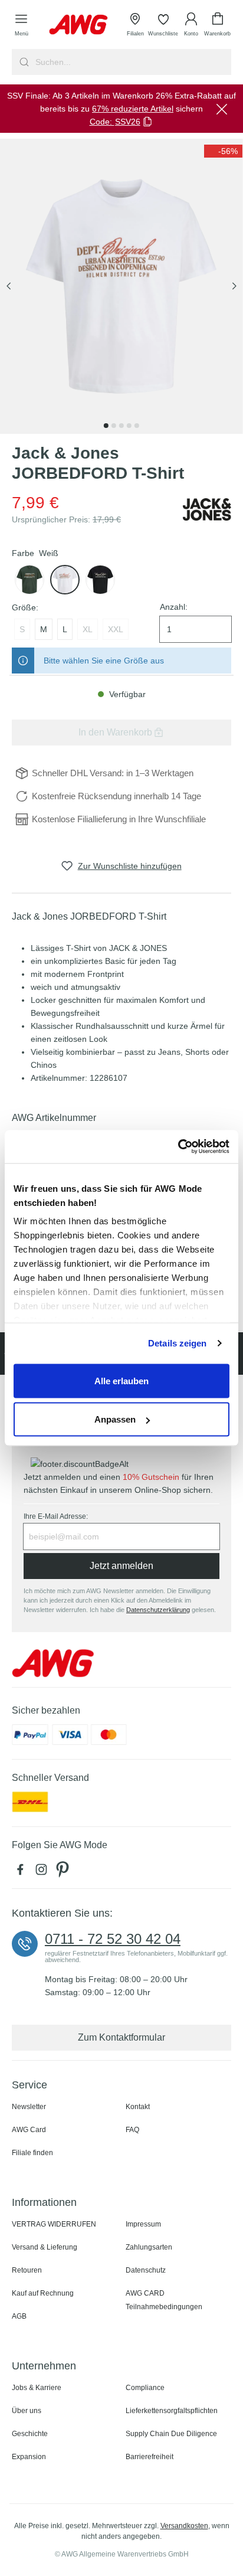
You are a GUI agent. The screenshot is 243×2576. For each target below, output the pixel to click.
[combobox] (132, 62)
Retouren (27, 2270)
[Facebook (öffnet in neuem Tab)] (22, 1872)
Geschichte (30, 2434)
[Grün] (29, 580)
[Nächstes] (234, 287)
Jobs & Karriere (37, 2388)
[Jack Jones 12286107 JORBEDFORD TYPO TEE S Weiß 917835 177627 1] (121, 286)
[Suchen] (23, 62)
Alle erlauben (121, 1380)
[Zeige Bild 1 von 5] (106, 426)
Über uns (27, 2411)
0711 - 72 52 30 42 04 (113, 1939)
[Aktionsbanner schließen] (222, 109)
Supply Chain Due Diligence (171, 2434)
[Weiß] (65, 580)
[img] (223, 151)
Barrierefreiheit (150, 2457)
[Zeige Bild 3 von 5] (121, 426)
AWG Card (29, 2130)
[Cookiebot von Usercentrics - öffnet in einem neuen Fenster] (178, 1147)
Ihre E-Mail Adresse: (56, 1516)
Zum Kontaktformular (121, 2037)
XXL (116, 629)
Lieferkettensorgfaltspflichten (172, 2411)
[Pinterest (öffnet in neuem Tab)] (64, 1872)
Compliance (145, 2388)
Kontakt (138, 2107)
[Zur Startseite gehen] (78, 24)
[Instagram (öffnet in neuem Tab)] (44, 1872)
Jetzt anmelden (121, 1566)
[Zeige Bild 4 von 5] (129, 426)
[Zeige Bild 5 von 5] (137, 426)
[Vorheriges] (9, 287)
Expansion (29, 2457)
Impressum (143, 2224)
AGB (19, 2316)
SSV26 (128, 122)
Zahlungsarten (149, 2247)
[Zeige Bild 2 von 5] (114, 426)
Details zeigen (177, 1343)
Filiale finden (32, 2153)
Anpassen (115, 1419)
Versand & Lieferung (45, 2247)
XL (88, 629)
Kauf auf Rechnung (43, 2293)
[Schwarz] (100, 580)
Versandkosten (184, 2526)
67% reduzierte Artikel (133, 109)
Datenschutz (146, 2270)
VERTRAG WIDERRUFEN (54, 2224)
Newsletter (29, 2107)
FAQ (132, 2130)
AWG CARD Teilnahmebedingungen (164, 2300)
